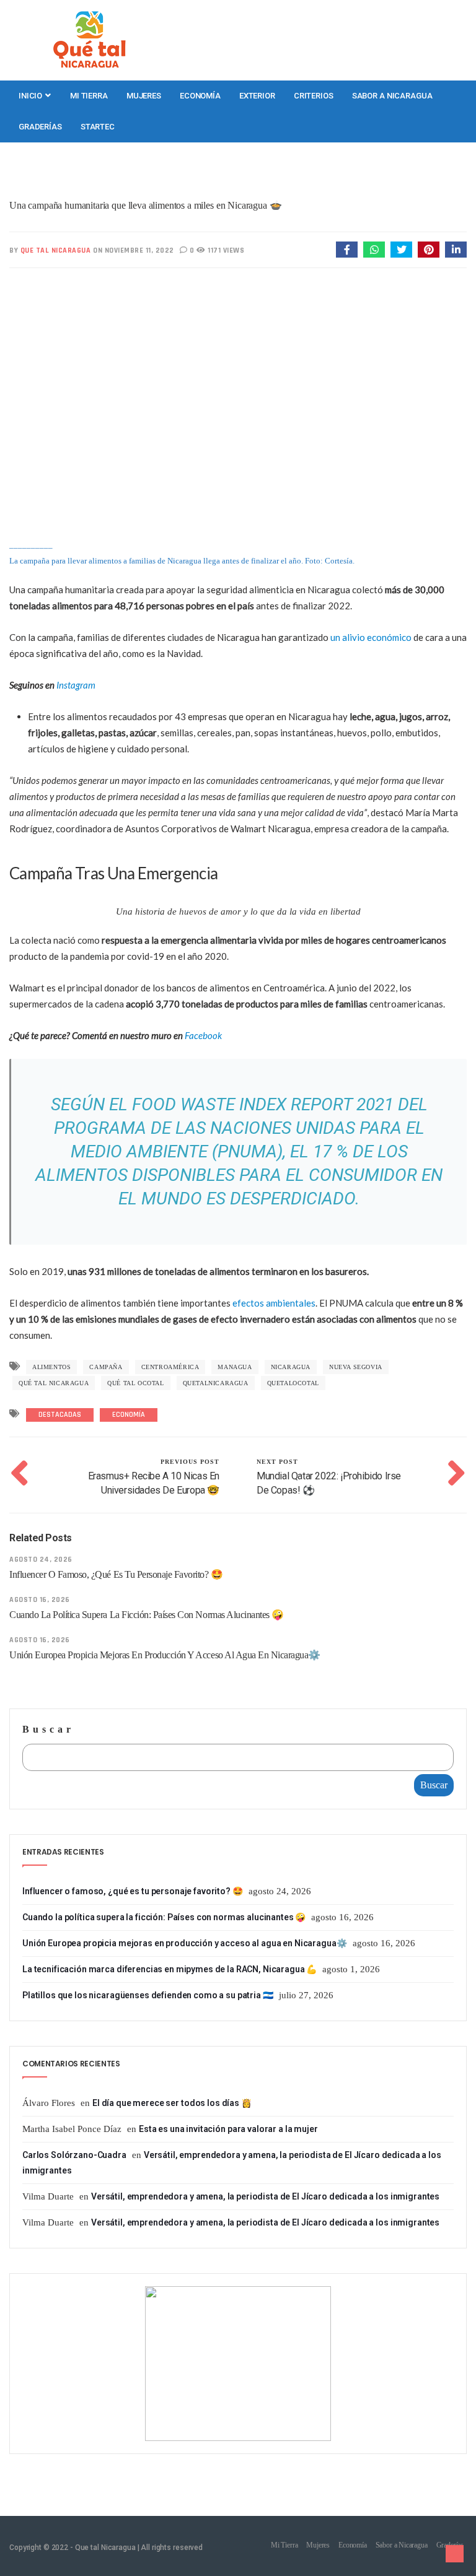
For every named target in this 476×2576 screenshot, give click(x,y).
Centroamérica (170, 1367)
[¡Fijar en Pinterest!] (429, 250)
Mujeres (144, 96)
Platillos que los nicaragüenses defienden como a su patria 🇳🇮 (148, 1995)
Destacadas (60, 1415)
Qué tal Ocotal (135, 1383)
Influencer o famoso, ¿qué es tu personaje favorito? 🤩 (116, 1574)
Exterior (257, 96)
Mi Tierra (89, 96)
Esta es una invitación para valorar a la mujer (228, 2129)
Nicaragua (291, 1367)
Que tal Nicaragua (56, 250)
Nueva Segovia (356, 1367)
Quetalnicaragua (216, 1383)
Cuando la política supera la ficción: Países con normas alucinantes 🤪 (147, 1615)
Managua (235, 1367)
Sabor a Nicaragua (392, 96)
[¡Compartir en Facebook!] (347, 250)
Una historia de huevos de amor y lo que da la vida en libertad (238, 912)
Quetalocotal (293, 1383)
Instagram (76, 685)
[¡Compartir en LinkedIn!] (456, 250)
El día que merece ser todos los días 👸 (172, 2103)
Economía (200, 96)
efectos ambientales (274, 1303)
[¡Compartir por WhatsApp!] (374, 250)
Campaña (106, 1367)
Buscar (48, 1729)
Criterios (314, 96)
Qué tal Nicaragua (54, 1383)
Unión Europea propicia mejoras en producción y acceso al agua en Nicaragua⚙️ (165, 1655)
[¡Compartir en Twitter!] (401, 250)
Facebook (203, 1035)
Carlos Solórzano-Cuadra (74, 2155)
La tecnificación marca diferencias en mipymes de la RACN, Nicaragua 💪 (170, 1969)
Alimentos (51, 1367)
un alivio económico (371, 637)
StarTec (98, 127)
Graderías (40, 127)
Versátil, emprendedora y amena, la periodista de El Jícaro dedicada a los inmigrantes (265, 2196)
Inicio (31, 96)
